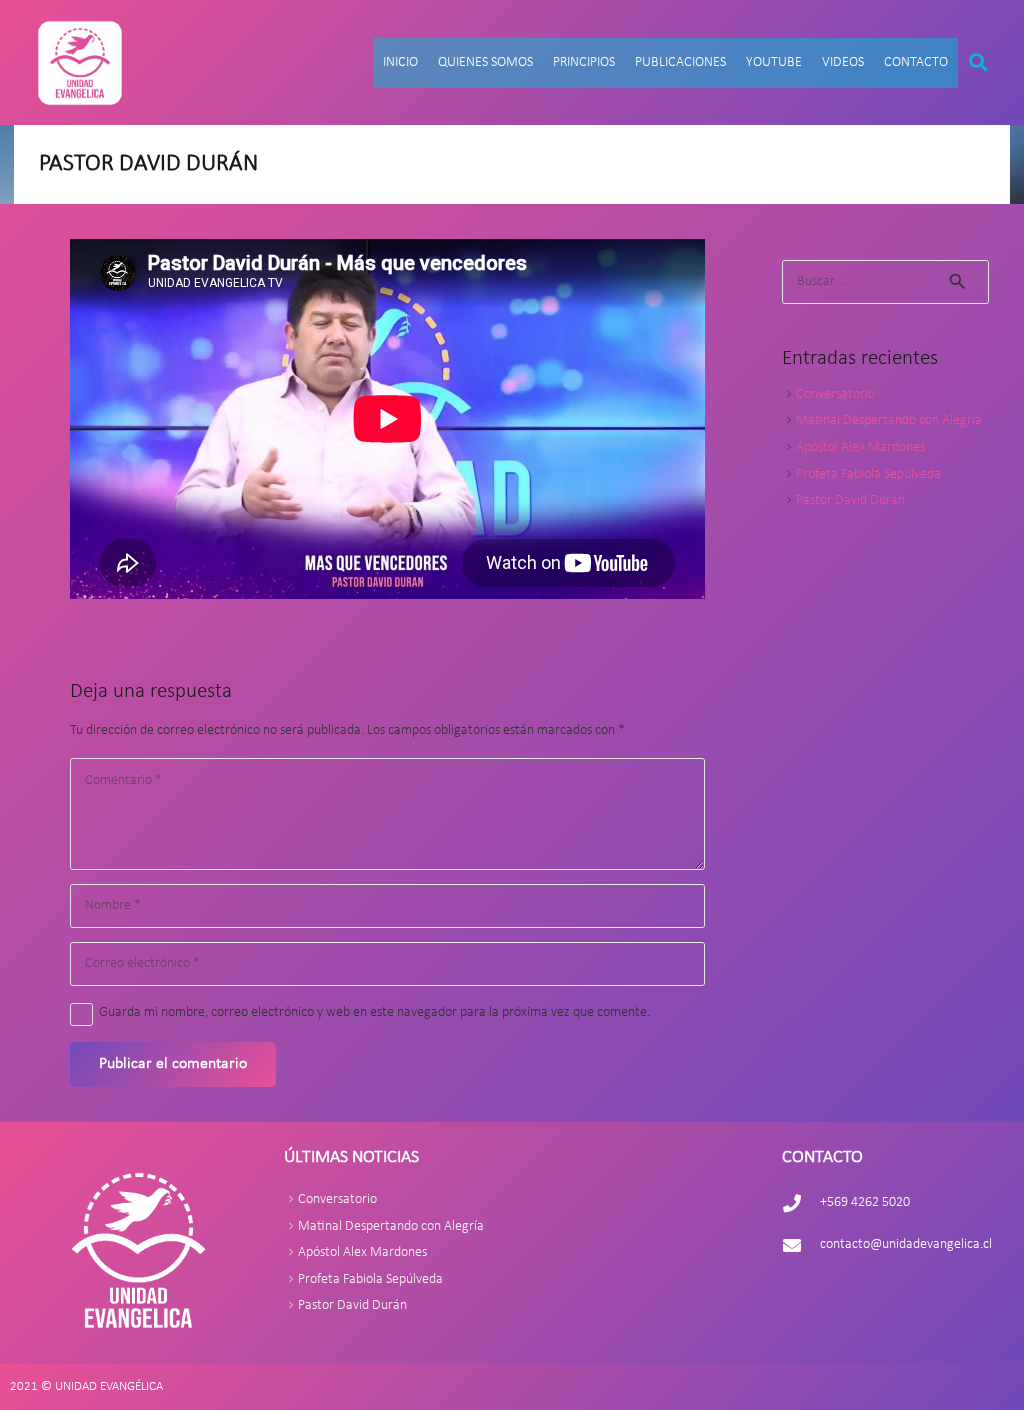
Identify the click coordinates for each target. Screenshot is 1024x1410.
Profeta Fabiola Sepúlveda (868, 474)
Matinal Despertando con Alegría (889, 420)
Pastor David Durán (850, 500)
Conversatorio (835, 394)
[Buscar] (978, 62)
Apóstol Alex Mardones (860, 447)
